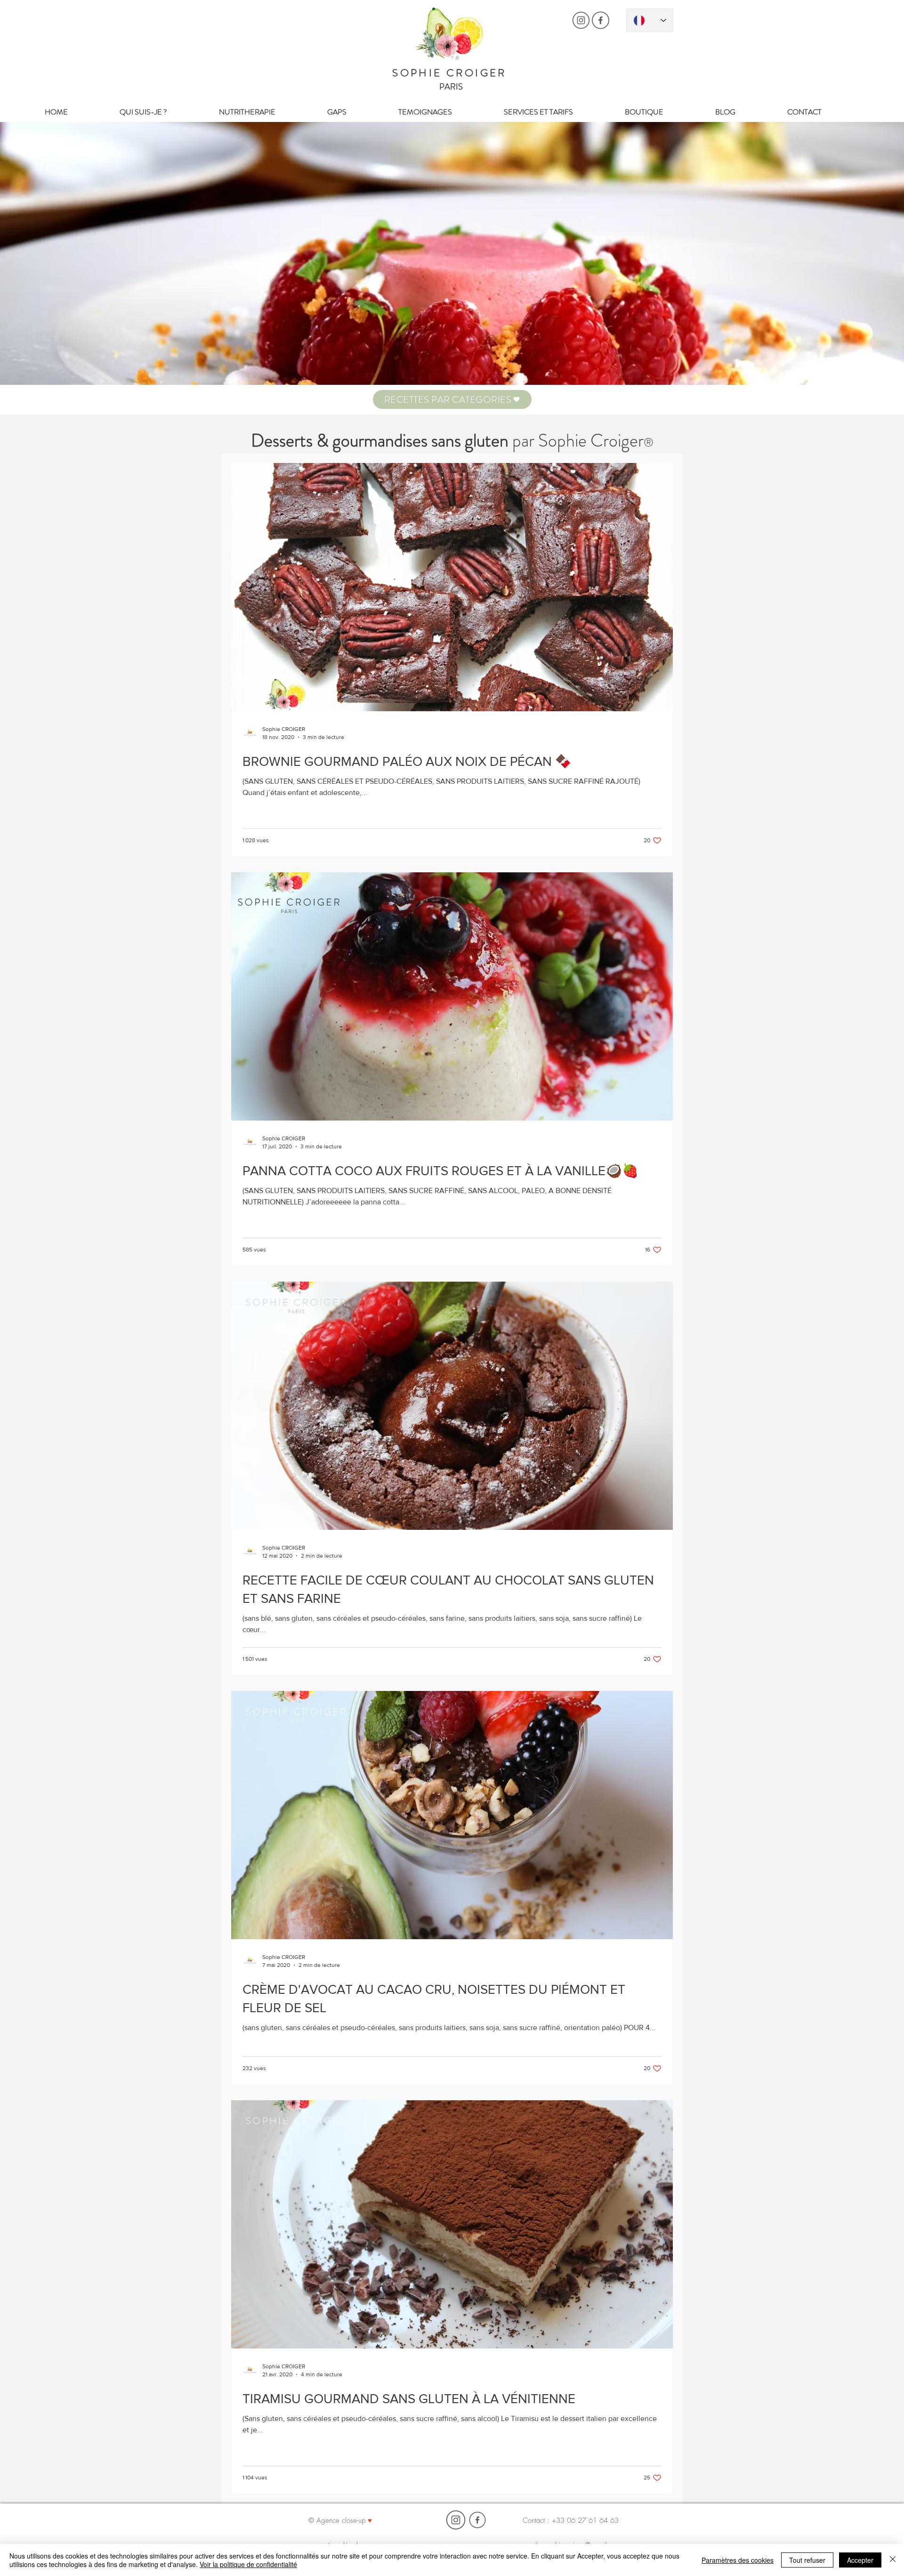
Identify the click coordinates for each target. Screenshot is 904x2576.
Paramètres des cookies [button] (738, 2560)
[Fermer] (893, 2560)
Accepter (860, 2560)
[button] (452, 399)
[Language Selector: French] (650, 20)
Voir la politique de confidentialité (248, 2564)
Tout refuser (807, 2560)
